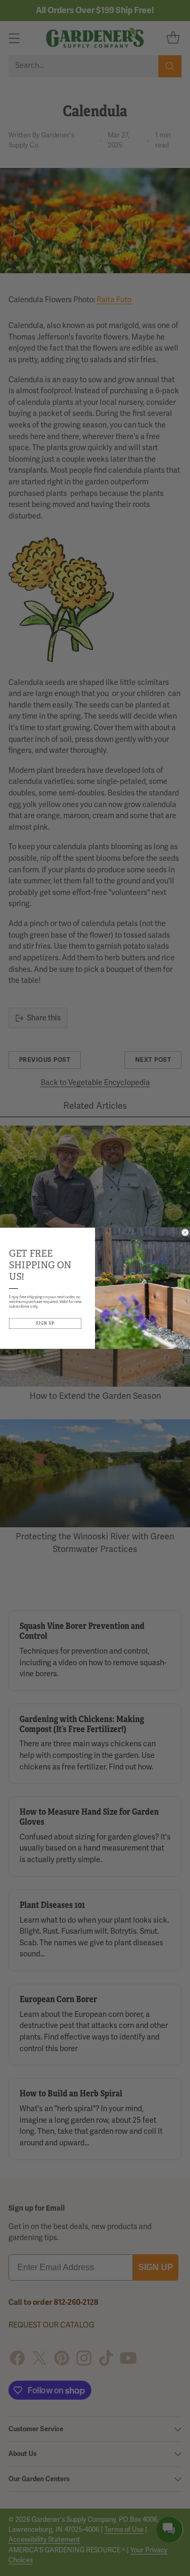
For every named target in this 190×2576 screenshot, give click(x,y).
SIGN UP (45, 1323)
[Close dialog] (186, 1232)
